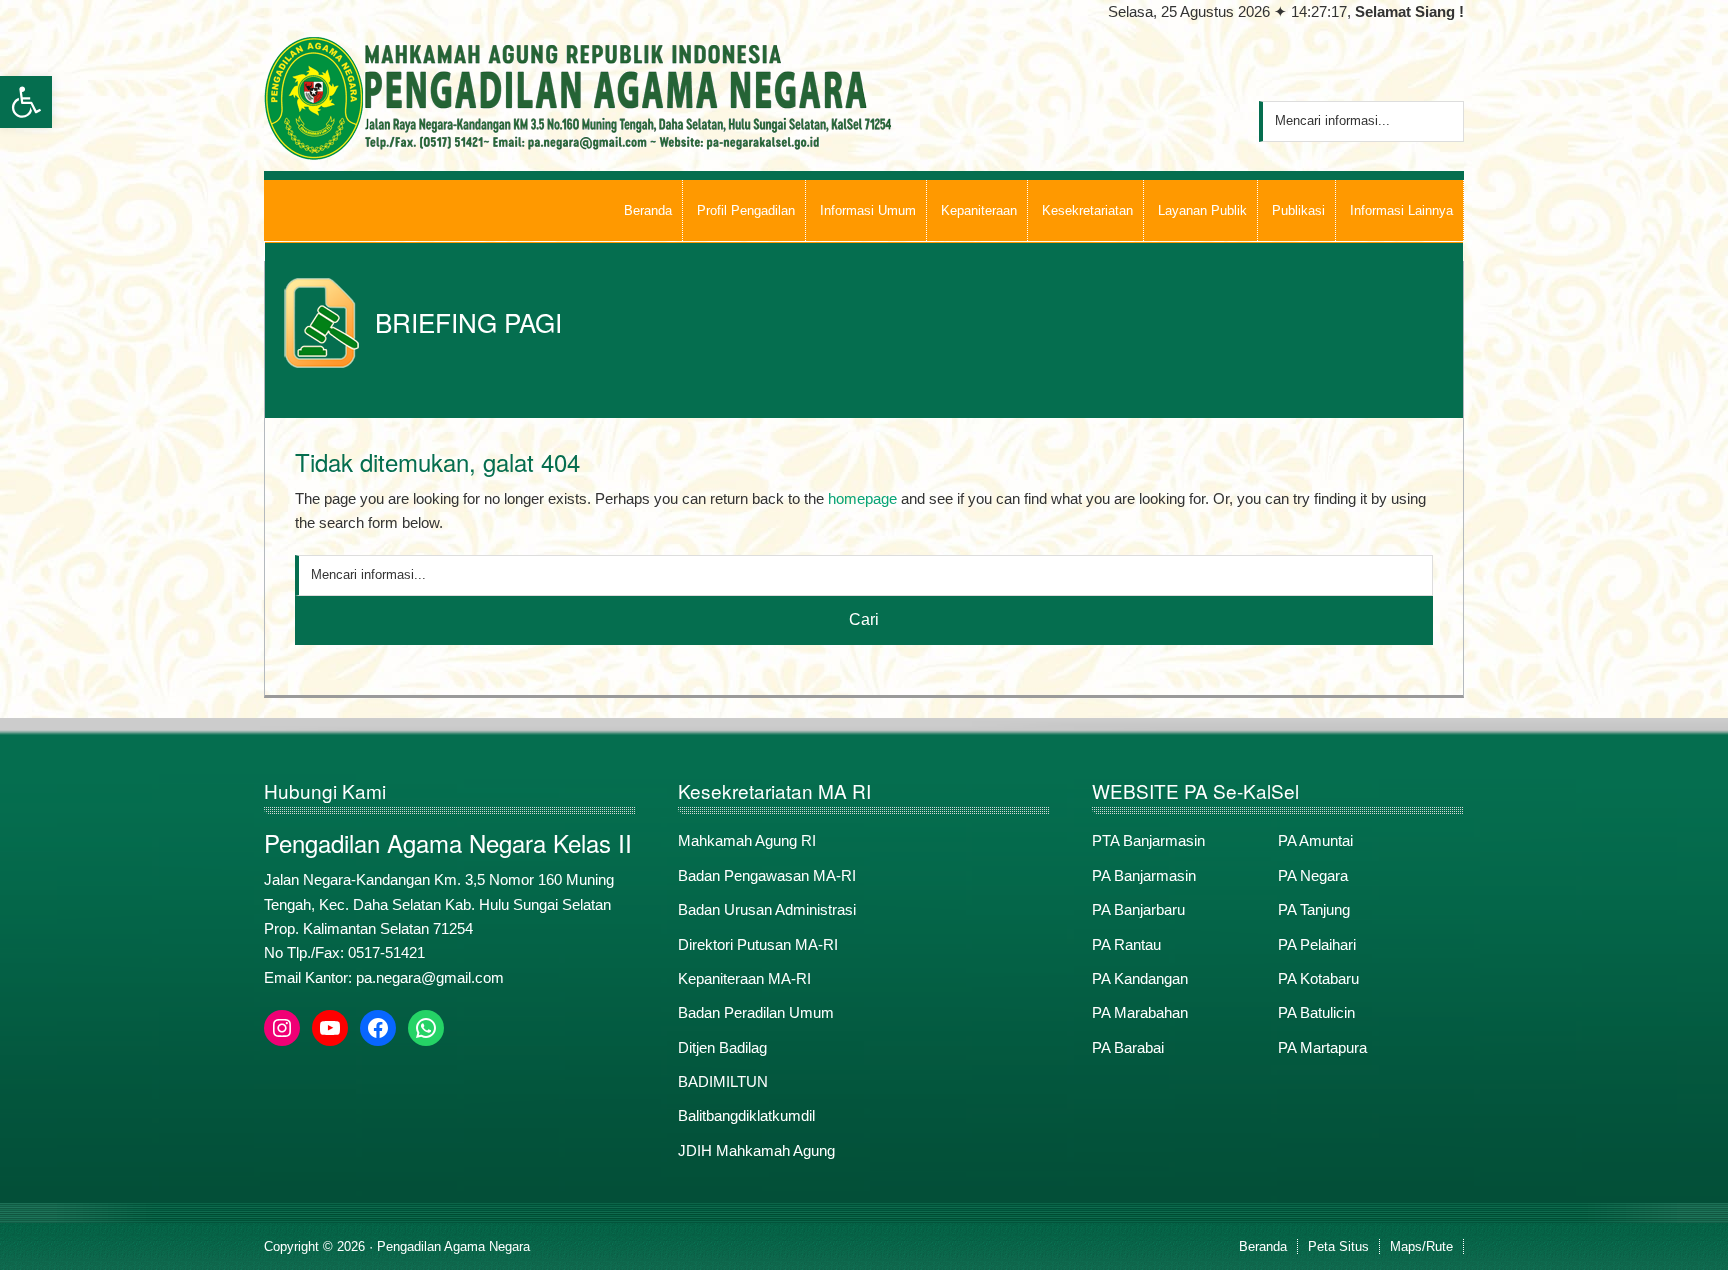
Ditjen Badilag (722, 1047)
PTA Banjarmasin (1148, 840)
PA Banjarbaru (1138, 909)
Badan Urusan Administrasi (767, 909)
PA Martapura (1322, 1047)
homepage (862, 498)
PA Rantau (1126, 944)
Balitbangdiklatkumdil (746, 1115)
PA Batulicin (1316, 1012)
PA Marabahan (1140, 1012)
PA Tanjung (1314, 909)
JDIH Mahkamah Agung (756, 1150)
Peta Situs (1338, 1246)
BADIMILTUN (723, 1081)
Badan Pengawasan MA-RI (767, 875)
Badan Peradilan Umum (756, 1012)
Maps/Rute (1421, 1246)
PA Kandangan (1140, 978)
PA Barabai (1128, 1047)
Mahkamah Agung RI (747, 840)
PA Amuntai (1315, 840)
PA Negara (1313, 875)
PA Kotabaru (1318, 978)
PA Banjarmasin (1144, 875)
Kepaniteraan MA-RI (744, 978)
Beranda (1263, 1246)
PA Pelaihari (1317, 944)
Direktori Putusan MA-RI (758, 944)
